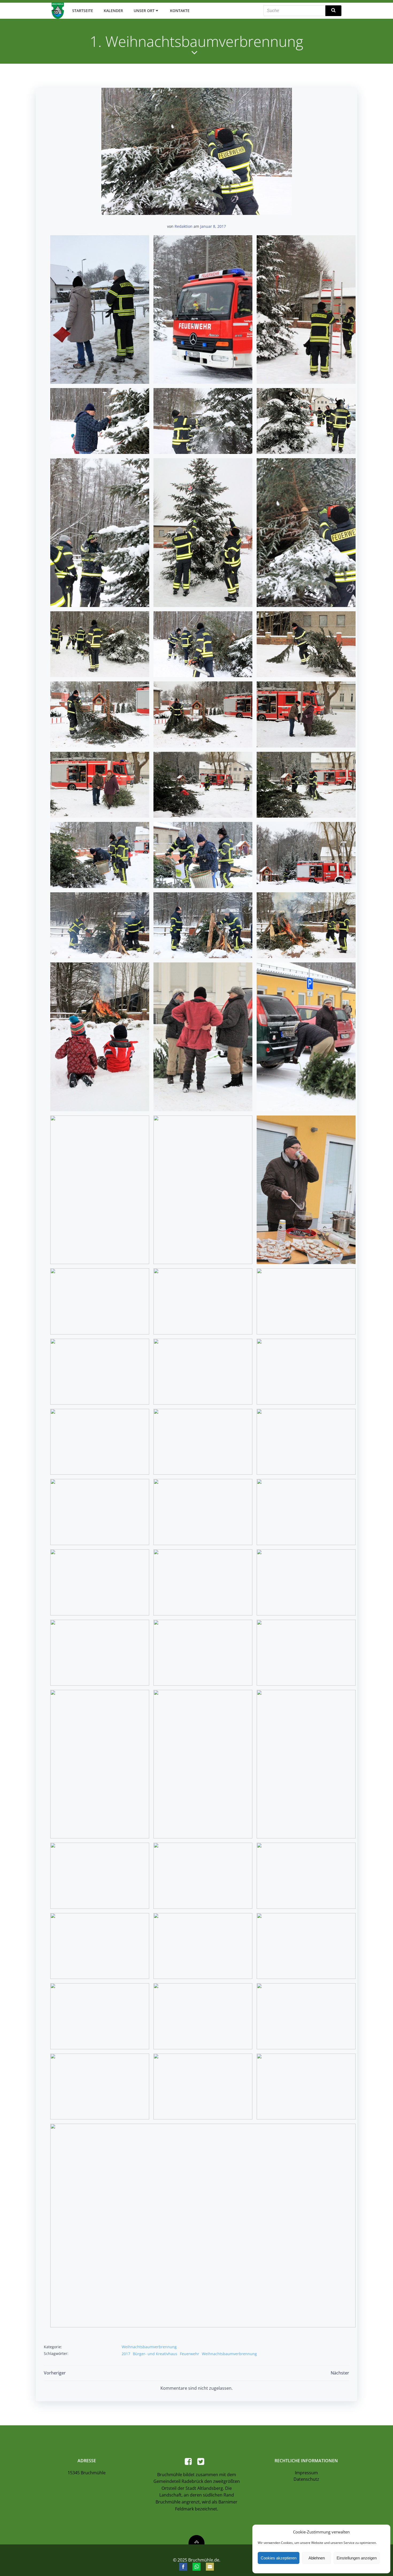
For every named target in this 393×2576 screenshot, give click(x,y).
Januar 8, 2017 (213, 226)
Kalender (113, 11)
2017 (126, 2354)
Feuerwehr (190, 2354)
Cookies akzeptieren (279, 2558)
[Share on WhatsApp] (196, 2567)
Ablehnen (317, 2558)
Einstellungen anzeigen (357, 2558)
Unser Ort (144, 11)
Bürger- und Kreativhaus (155, 2354)
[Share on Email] (210, 2567)
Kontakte (180, 11)
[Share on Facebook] (183, 2567)
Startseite (83, 11)
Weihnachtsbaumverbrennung (149, 2347)
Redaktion (184, 226)
